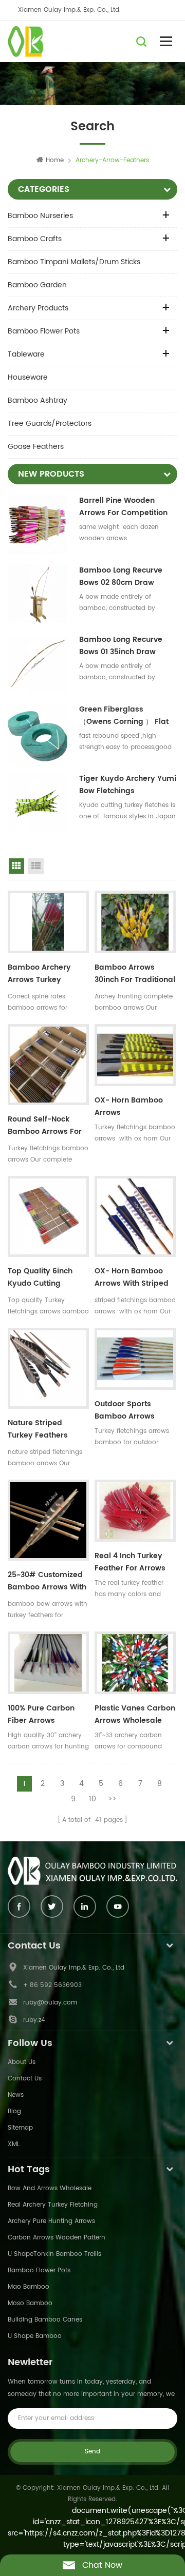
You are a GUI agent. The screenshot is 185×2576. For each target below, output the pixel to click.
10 (92, 1799)
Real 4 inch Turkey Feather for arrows (130, 1562)
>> (112, 1799)
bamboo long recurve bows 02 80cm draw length (121, 577)
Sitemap (20, 2128)
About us (22, 2062)
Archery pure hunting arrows (51, 2221)
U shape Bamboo (35, 2336)
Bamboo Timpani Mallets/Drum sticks (74, 262)
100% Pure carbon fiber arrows (41, 1714)
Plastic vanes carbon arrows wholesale (135, 1714)
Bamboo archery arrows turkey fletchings (39, 975)
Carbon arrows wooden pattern (57, 2238)
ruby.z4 (34, 2020)
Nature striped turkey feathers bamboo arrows (38, 1430)
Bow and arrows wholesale (50, 2188)
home (55, 160)
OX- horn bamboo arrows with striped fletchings (132, 1279)
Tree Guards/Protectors (50, 424)
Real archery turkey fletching (53, 2205)
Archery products (38, 308)
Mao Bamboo (29, 2287)
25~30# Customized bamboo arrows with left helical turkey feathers (47, 1582)
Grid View (16, 866)
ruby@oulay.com (50, 2003)
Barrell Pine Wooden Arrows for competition (123, 507)
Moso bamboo (30, 2303)
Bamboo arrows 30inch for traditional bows (135, 975)
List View (36, 866)
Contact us (25, 2079)
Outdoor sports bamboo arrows (125, 1410)
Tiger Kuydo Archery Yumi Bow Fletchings (128, 785)
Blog (14, 2111)
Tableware (26, 354)
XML (14, 2144)
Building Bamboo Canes (45, 2320)
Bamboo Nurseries (40, 216)
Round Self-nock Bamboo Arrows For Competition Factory (46, 1127)
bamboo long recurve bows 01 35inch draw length (121, 646)
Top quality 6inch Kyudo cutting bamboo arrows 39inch (40, 1279)
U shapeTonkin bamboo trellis (54, 2254)
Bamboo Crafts (35, 239)
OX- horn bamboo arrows (129, 1106)
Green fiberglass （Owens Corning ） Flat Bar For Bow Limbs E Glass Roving (128, 716)
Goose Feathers (36, 447)
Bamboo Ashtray (38, 400)
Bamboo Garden (37, 285)
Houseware (28, 377)
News (16, 2095)
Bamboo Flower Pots (44, 331)
